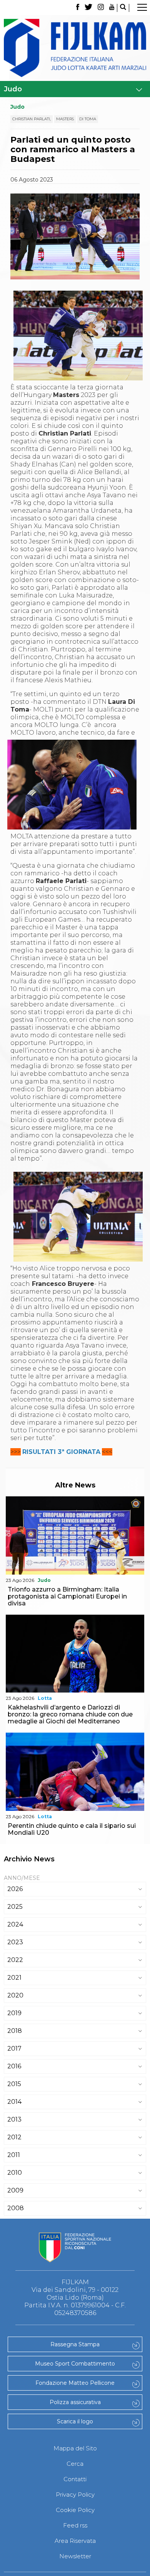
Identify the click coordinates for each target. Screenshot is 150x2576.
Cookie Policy (75, 2510)
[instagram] (101, 8)
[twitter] (88, 8)
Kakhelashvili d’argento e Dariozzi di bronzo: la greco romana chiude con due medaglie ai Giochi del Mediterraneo (70, 1714)
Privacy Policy (75, 2494)
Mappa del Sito (75, 2448)
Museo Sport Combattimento (75, 2364)
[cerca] (123, 8)
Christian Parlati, (32, 119)
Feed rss (75, 2525)
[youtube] (112, 8)
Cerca (75, 2464)
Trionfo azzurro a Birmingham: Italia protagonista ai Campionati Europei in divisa (67, 1596)
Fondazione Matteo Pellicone (75, 2383)
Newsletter (75, 2556)
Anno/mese (22, 1878)
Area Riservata (75, 2541)
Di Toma (88, 119)
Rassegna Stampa (75, 2344)
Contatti (75, 2479)
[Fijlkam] (75, 48)
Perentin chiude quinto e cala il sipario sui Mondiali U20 (72, 1829)
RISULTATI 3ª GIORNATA (61, 1452)
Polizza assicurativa (75, 2402)
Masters (65, 119)
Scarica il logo (75, 2421)
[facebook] (77, 8)
